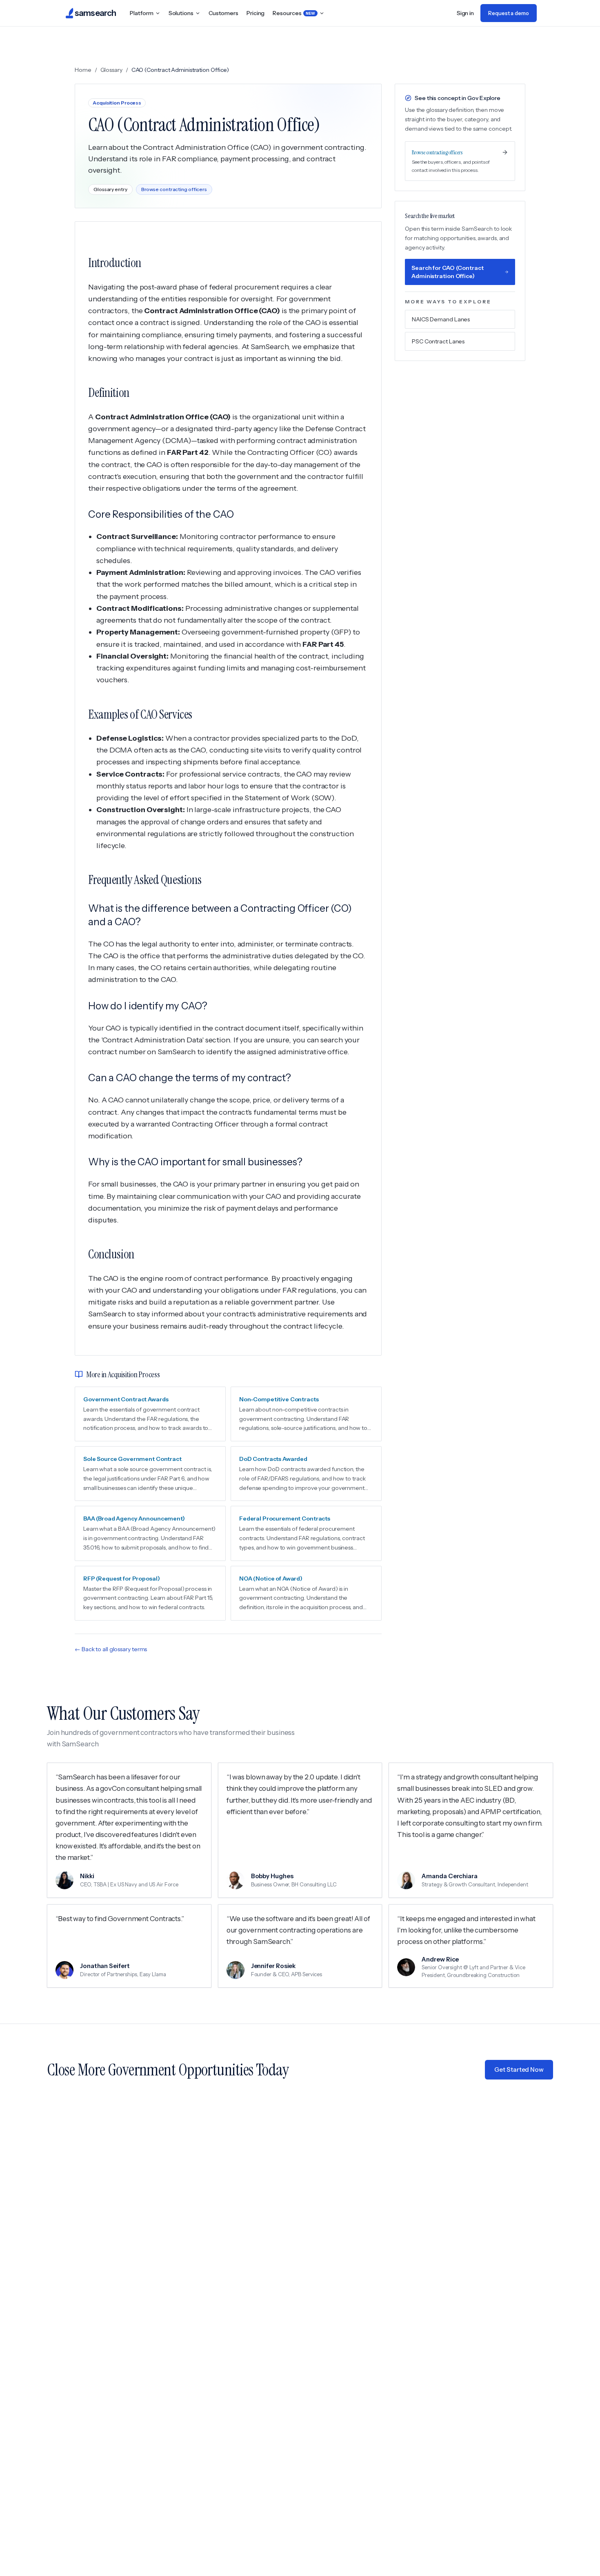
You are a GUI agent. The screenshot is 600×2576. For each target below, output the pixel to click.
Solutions (181, 13)
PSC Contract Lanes (438, 341)
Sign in (465, 13)
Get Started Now (519, 2069)
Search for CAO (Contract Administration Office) (448, 272)
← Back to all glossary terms (111, 1649)
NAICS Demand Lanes (441, 319)
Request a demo (509, 13)
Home (83, 70)
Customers (223, 13)
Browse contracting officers (174, 189)
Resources (294, 13)
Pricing (256, 13)
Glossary (111, 70)
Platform (141, 13)
